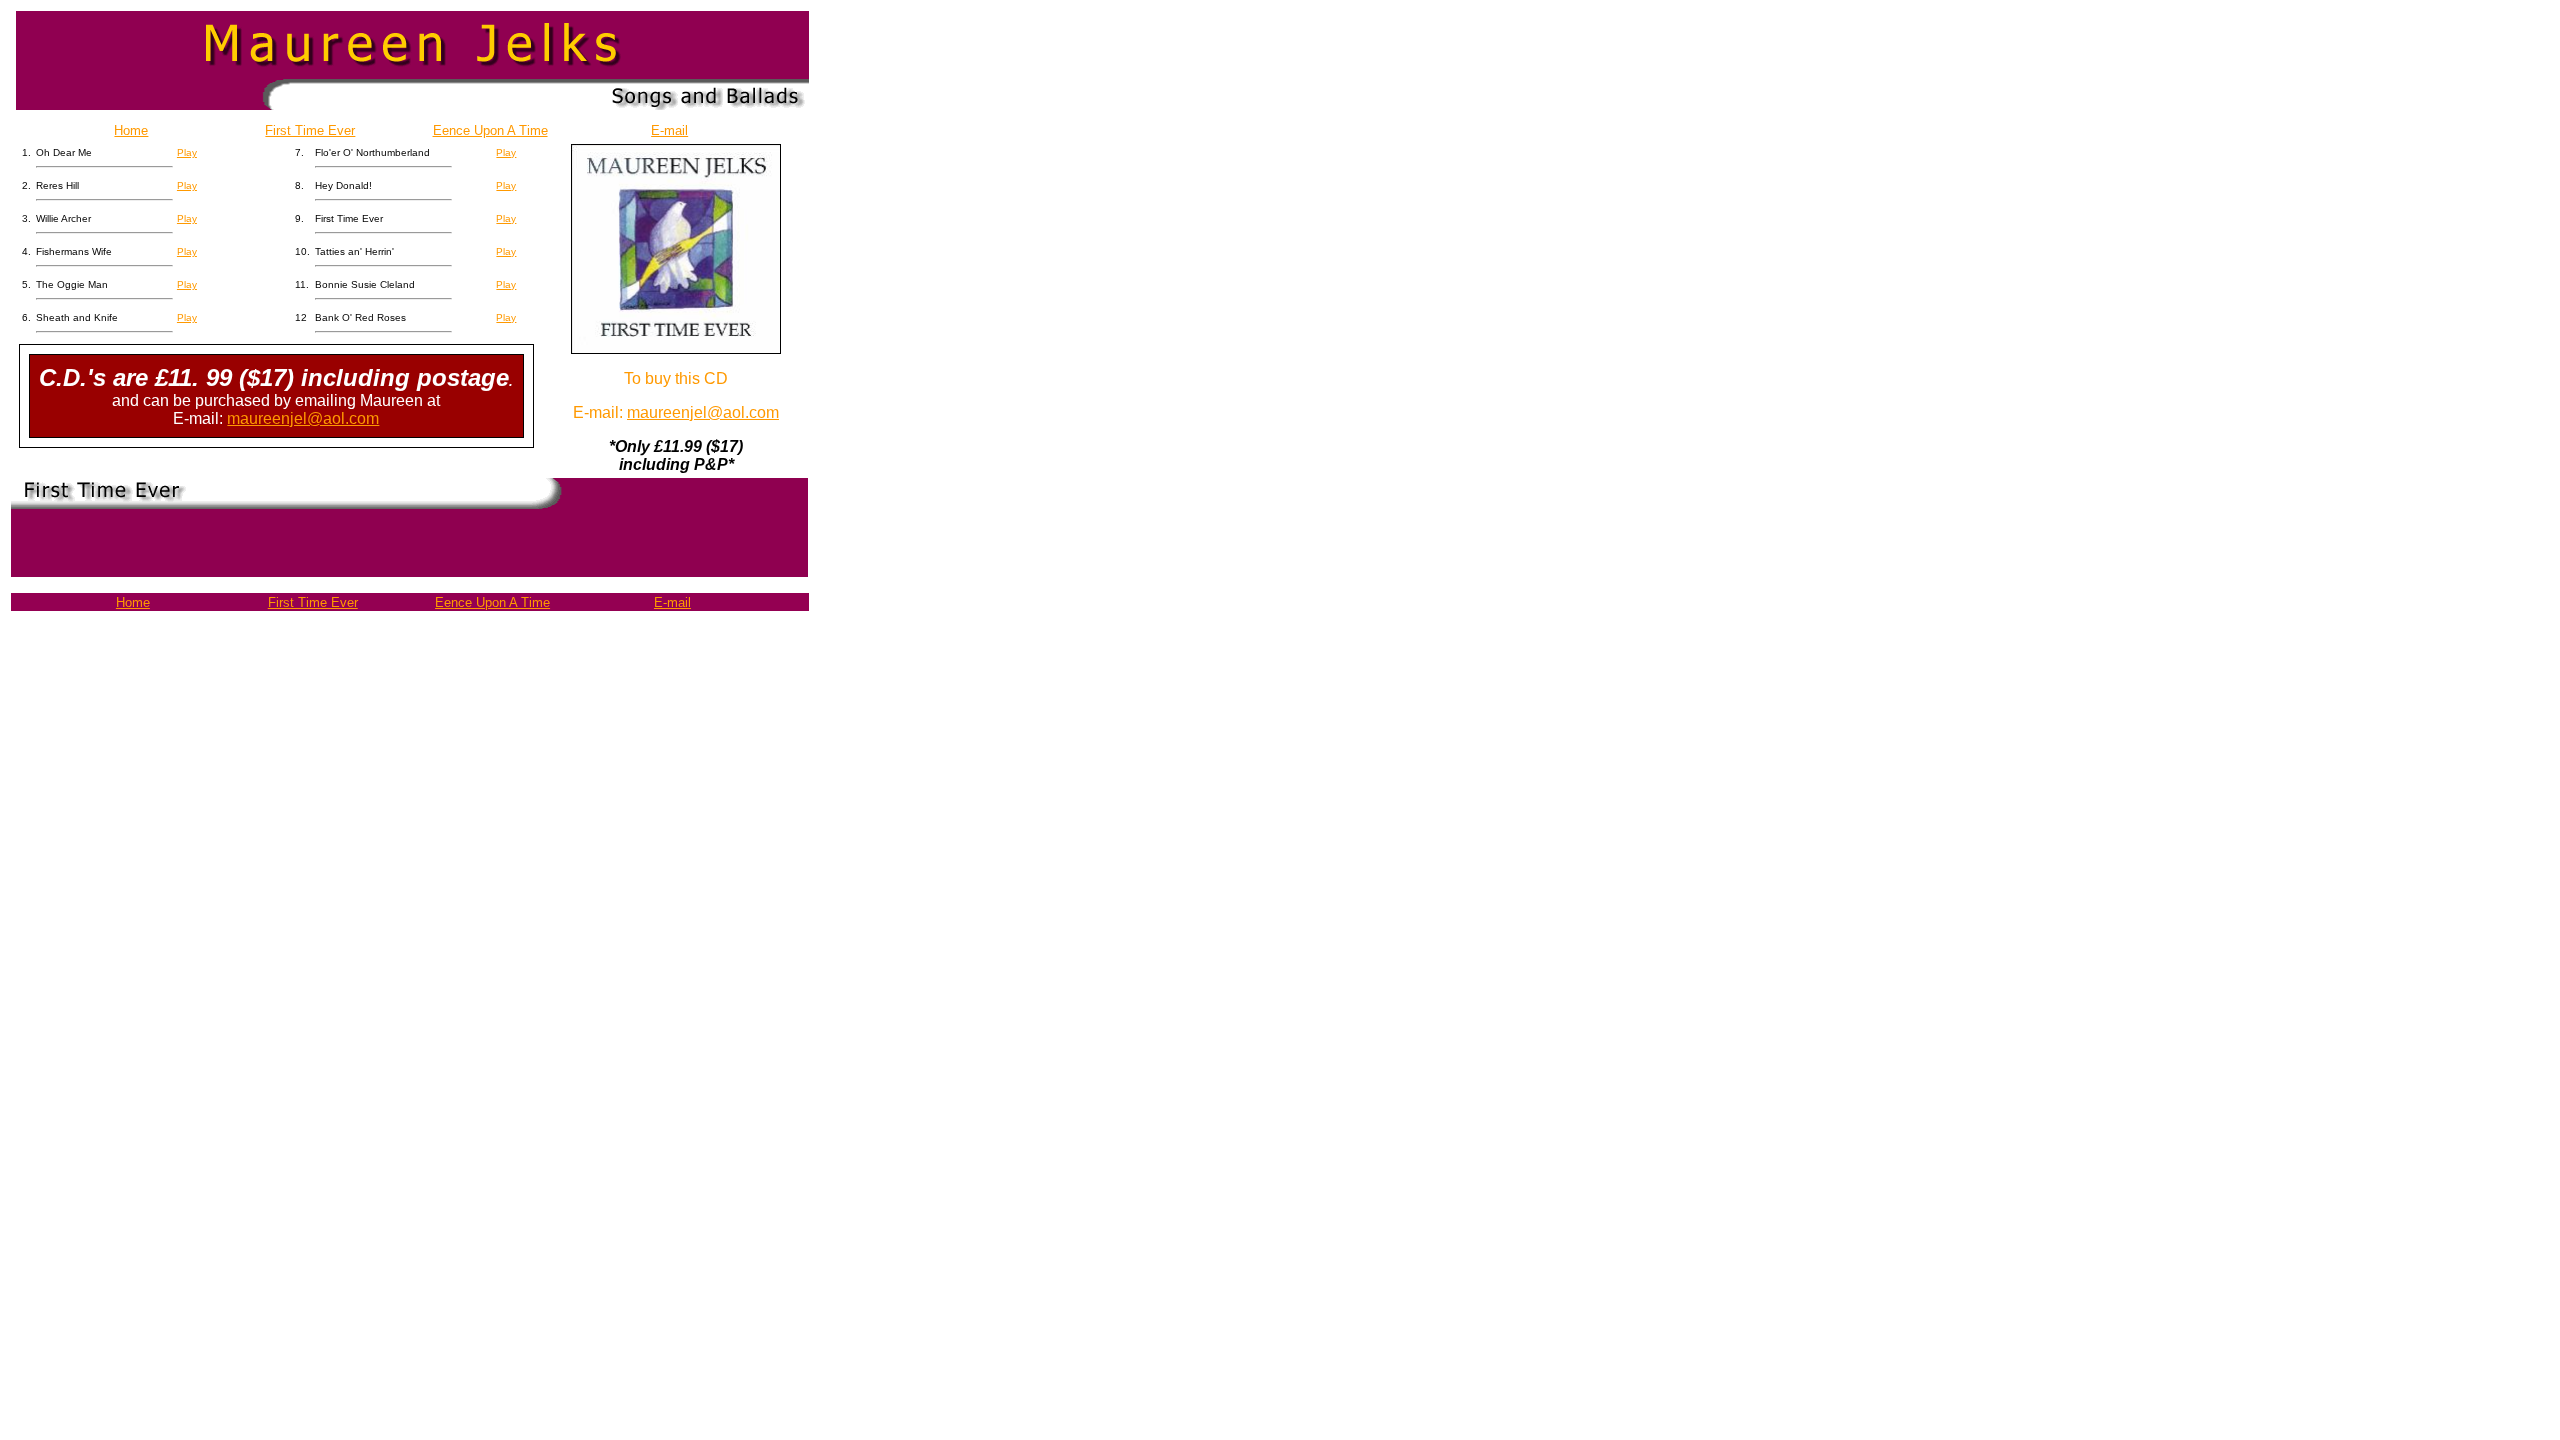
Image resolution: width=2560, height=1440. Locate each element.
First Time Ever (310, 130)
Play (187, 152)
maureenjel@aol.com (303, 418)
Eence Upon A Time (490, 130)
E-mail (669, 130)
